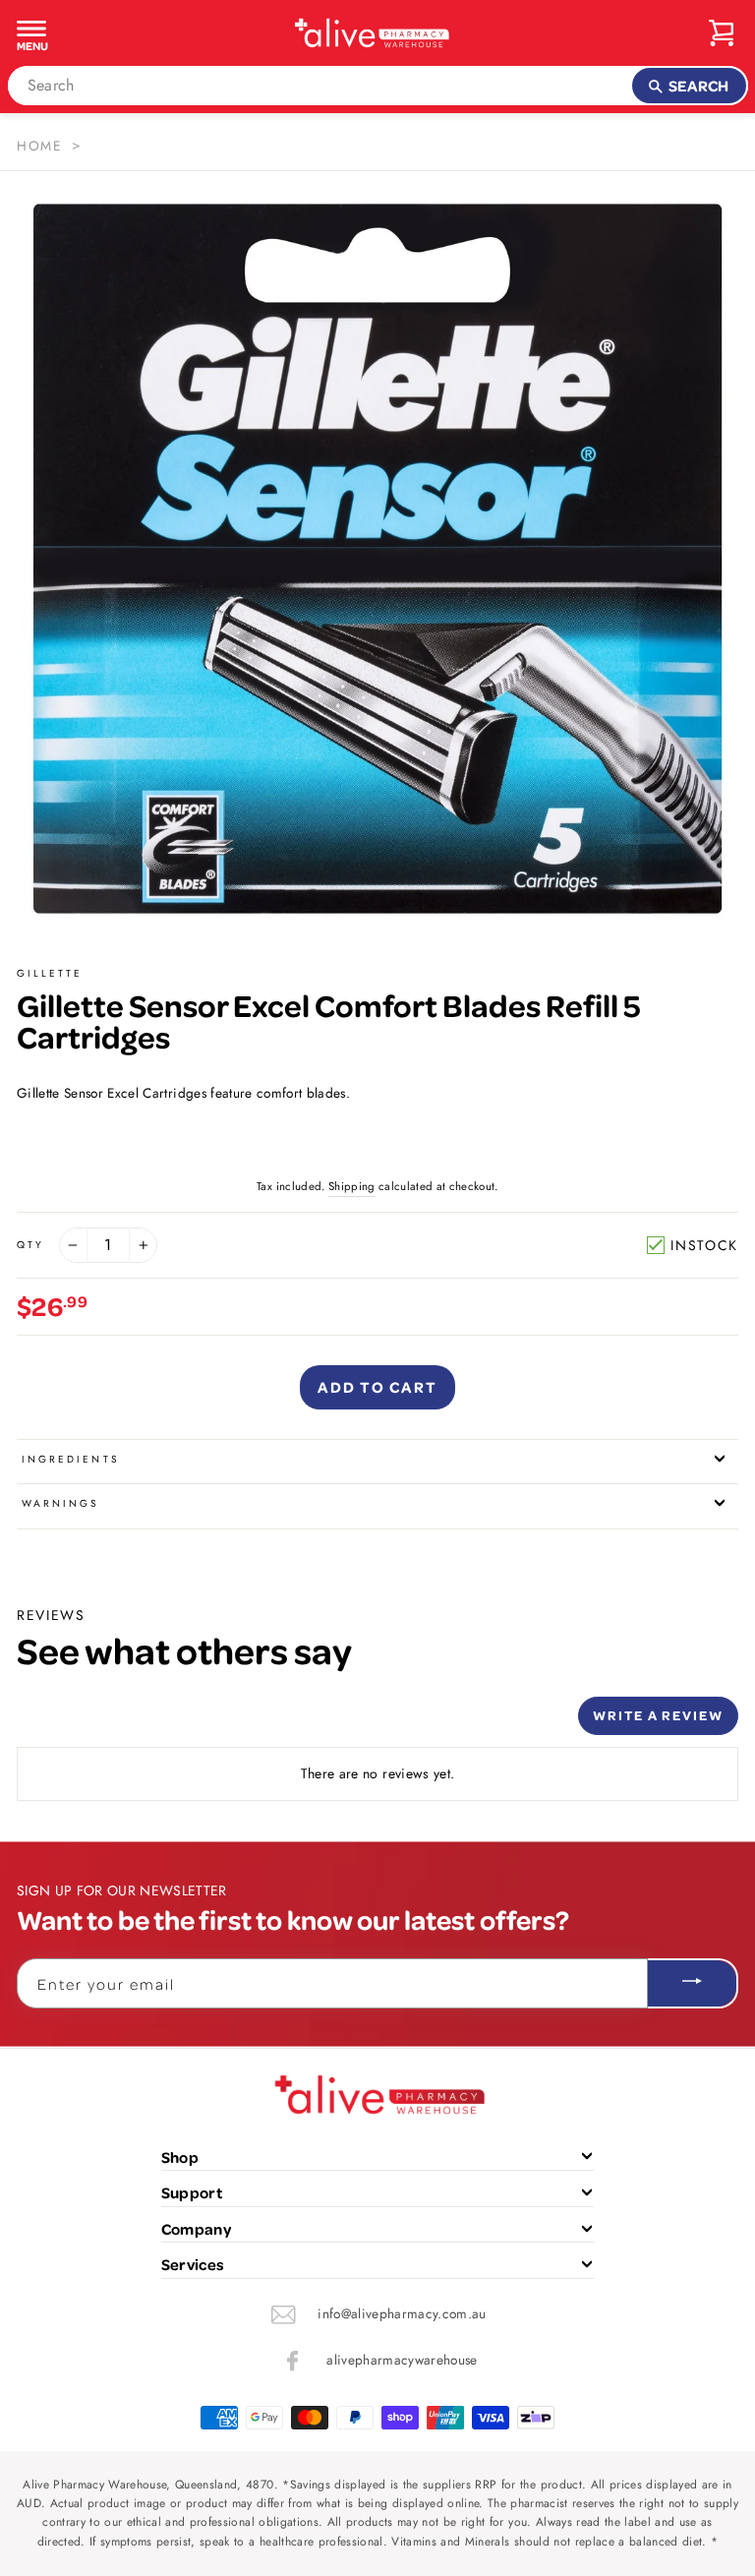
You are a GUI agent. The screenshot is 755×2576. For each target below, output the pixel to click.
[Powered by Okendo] (105, 1723)
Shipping (352, 1186)
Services (193, 2264)
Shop (180, 2157)
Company (196, 2229)
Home (39, 146)
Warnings (60, 1503)
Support (192, 2192)
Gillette (50, 973)
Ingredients (71, 1459)
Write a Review (658, 1715)
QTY (30, 1245)
